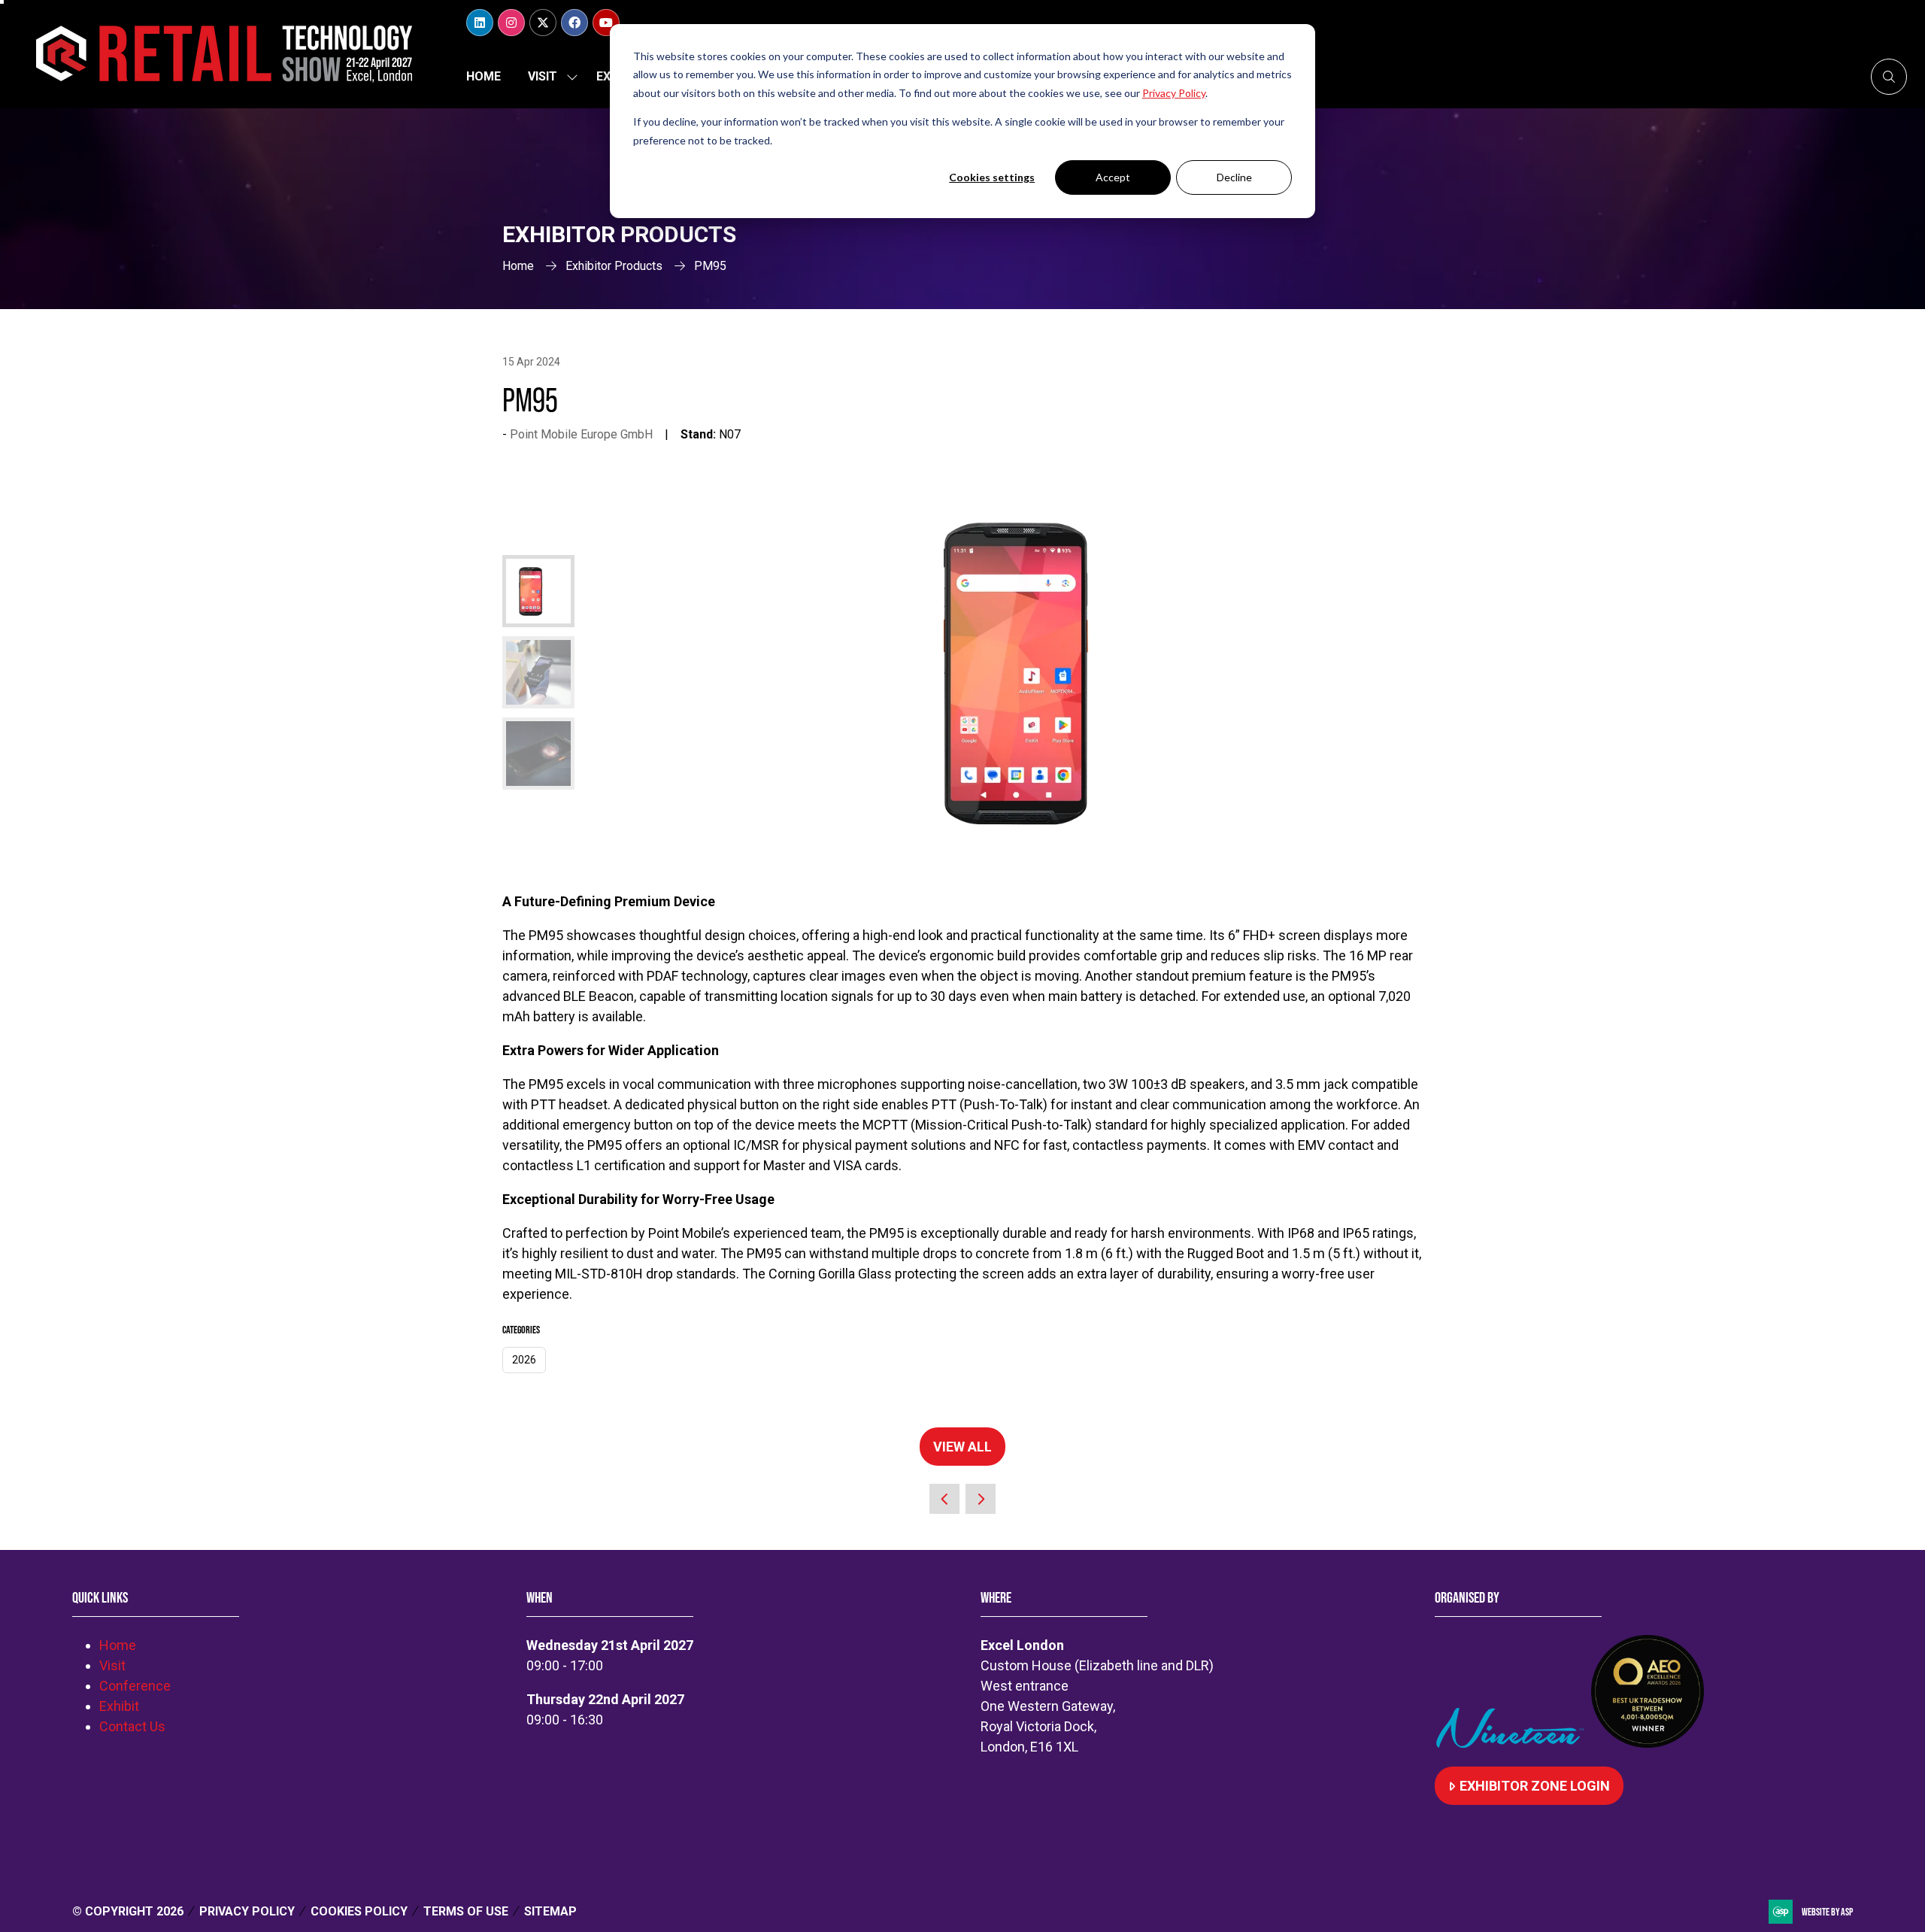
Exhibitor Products (614, 266)
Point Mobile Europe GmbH (581, 434)
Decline (1234, 177)
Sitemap (550, 1911)
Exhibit (119, 1706)
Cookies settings (992, 177)
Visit (543, 76)
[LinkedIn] (480, 23)
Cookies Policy (359, 1911)
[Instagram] (511, 23)
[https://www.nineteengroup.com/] (1513, 1743)
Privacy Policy (247, 1911)
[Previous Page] (944, 1499)
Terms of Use (466, 1911)
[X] (543, 23)
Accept (1113, 177)
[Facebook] (574, 23)
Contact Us (132, 1726)
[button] (1889, 77)
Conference (135, 1686)
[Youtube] (606, 23)
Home (484, 76)
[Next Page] (981, 1499)
